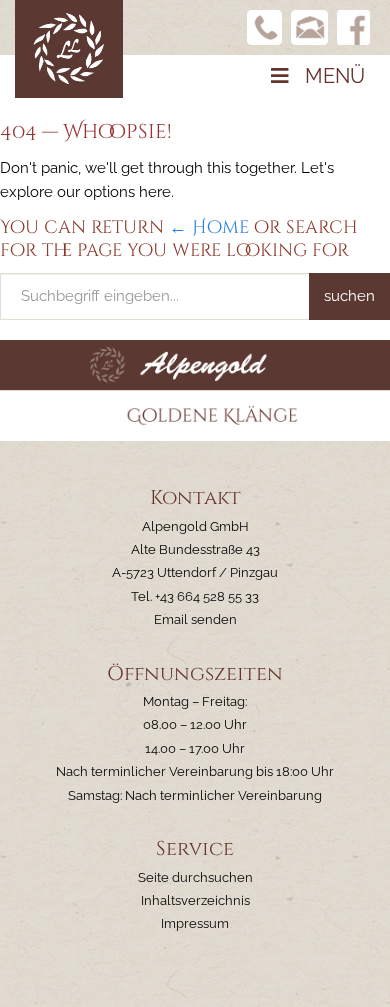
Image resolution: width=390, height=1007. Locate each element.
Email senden (195, 619)
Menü (335, 76)
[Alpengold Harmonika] (69, 48)
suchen (349, 296)
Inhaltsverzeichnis (195, 900)
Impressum (195, 923)
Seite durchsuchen (195, 877)
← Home (209, 227)
